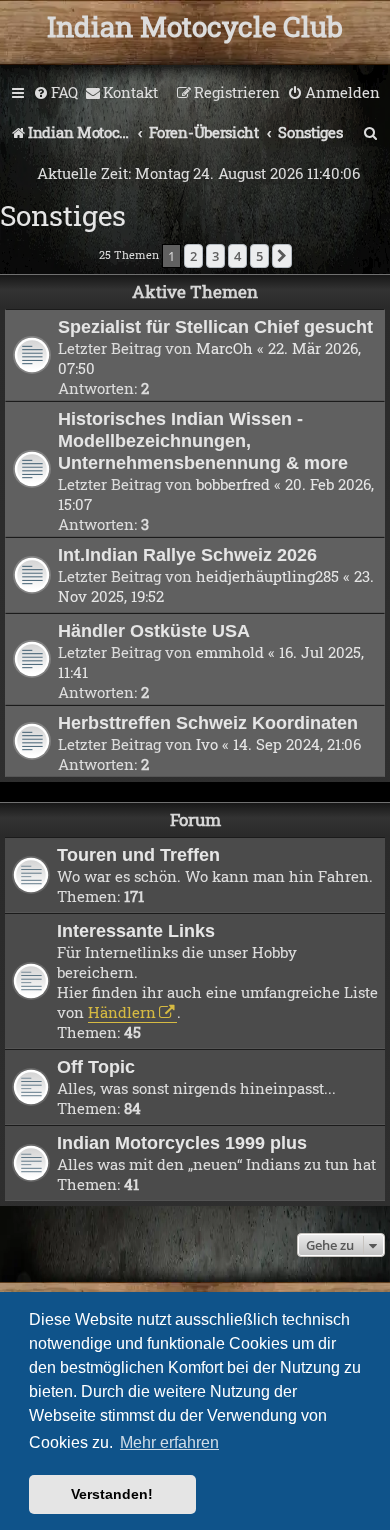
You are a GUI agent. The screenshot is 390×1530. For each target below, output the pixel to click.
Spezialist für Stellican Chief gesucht (215, 326)
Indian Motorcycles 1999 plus (182, 1142)
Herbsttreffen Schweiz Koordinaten (208, 722)
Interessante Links (136, 930)
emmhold (230, 652)
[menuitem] (55, 93)
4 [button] (237, 256)
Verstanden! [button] (112, 1494)
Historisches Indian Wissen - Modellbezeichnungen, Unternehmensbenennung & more (203, 440)
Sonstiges (63, 215)
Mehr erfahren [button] (169, 1442)
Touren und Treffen (138, 854)
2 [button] (193, 256)
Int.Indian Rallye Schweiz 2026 (187, 554)
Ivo (207, 744)
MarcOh (224, 348)
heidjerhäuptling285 (267, 576)
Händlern (122, 1012)
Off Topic (96, 1066)
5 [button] (259, 256)
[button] (282, 256)
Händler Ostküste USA (154, 630)
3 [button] (215, 256)
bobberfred (233, 484)
